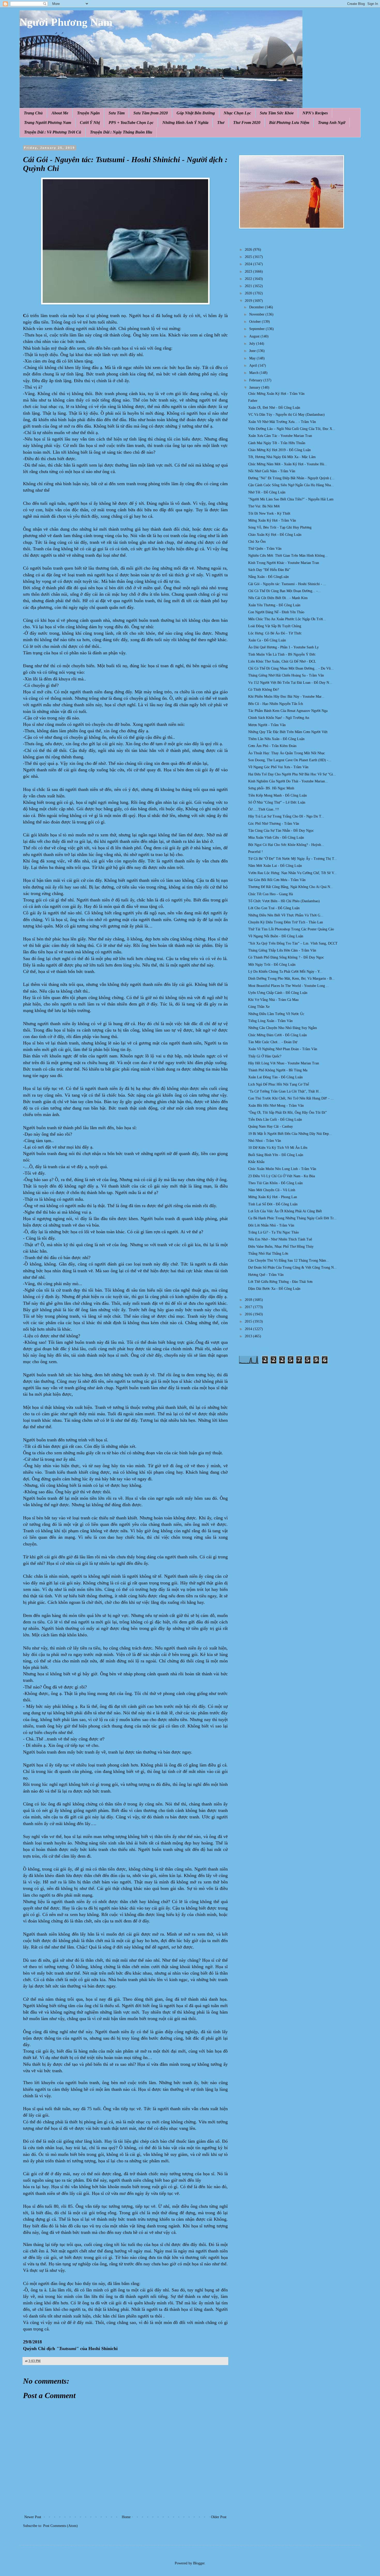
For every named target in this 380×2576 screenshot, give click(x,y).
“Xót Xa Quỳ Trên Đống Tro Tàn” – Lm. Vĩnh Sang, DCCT (293, 943)
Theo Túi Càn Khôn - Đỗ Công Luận (275, 1183)
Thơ (221, 123)
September (257, 329)
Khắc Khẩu (256, 1162)
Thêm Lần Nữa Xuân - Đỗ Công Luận (276, 739)
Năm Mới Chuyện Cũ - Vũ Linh (272, 1190)
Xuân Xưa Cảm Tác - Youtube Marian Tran (280, 436)
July (253, 344)
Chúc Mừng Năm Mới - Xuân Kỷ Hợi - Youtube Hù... (288, 464)
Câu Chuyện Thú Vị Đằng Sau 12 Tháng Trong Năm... (289, 1260)
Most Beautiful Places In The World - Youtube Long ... (289, 986)
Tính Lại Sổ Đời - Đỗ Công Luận (273, 1204)
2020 (249, 293)
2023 (249, 272)
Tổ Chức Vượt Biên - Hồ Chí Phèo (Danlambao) (284, 901)
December (257, 307)
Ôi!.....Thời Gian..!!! (264, 809)
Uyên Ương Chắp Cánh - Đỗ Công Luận (278, 993)
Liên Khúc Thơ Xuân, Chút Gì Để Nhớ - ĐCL (282, 661)
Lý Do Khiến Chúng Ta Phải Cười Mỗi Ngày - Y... (285, 972)
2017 (249, 1307)
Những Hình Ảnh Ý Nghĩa (185, 123)
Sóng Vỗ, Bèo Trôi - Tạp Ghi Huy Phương (280, 527)
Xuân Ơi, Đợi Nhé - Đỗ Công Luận (274, 408)
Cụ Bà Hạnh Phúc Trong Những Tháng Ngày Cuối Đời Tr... (292, 1218)
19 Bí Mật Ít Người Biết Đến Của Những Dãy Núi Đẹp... (290, 1134)
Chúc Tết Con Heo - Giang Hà (271, 894)
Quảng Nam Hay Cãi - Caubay (271, 1126)
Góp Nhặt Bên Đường (196, 113)
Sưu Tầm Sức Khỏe (277, 113)
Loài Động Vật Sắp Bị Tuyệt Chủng (275, 626)
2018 (249, 1300)
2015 (249, 1321)
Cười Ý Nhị (90, 123)
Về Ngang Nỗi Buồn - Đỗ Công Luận (276, 936)
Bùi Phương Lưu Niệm (289, 123)
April (254, 366)
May (253, 358)
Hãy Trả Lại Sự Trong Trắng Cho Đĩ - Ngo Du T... (286, 816)
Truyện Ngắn (88, 113)
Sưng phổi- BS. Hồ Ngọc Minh (271, 788)
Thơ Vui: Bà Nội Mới (264, 506)
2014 (249, 1329)
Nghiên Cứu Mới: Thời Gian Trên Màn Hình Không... (288, 556)
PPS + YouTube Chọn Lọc (131, 123)
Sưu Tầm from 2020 (151, 113)
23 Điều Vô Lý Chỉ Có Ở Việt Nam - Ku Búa (282, 1176)
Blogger (199, 2563)
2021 (249, 286)
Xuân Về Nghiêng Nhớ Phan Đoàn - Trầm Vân (283, 1049)
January (255, 387)
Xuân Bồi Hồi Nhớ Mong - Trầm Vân (276, 1106)
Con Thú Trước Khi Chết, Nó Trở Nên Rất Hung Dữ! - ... (291, 1098)
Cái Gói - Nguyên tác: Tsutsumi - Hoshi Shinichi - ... (287, 584)
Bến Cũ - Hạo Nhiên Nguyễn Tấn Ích (276, 704)
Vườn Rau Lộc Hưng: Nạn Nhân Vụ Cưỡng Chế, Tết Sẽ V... (292, 873)
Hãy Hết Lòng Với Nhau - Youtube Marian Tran (284, 1063)
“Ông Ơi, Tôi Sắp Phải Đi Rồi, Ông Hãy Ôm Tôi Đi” (287, 1113)
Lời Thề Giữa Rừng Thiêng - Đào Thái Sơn (280, 1282)
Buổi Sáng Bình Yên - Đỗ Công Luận (276, 1155)
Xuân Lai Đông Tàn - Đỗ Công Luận (275, 1077)
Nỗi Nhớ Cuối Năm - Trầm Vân (272, 471)
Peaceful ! (256, 852)
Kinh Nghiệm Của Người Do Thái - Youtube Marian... (288, 781)
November (257, 314)
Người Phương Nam (66, 22)
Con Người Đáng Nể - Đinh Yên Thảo (276, 612)
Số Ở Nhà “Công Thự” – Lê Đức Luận (277, 802)
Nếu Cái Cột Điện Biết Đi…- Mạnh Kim (278, 598)
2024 (249, 264)
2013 (249, 1336)
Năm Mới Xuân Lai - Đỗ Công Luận (275, 866)
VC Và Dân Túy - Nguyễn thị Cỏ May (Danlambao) (286, 415)
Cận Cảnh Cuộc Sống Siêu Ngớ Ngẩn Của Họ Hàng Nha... (291, 485)
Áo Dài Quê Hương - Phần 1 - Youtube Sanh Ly (283, 647)
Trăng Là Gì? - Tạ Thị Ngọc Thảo (273, 1232)
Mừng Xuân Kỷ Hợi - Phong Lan (273, 1197)
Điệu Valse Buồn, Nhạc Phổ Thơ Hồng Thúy (281, 1247)
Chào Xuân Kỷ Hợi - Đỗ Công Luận (275, 535)
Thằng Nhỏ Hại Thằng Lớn (268, 1254)
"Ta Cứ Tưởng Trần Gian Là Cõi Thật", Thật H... (285, 1091)
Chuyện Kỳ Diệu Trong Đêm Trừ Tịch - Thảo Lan (286, 922)
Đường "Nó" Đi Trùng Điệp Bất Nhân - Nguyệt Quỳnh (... (291, 478)
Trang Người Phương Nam (48, 123)
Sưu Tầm (117, 113)
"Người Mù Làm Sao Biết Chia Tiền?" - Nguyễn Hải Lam (291, 499)
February (256, 380)
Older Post (219, 2517)
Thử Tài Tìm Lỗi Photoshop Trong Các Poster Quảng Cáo (291, 929)
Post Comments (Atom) (60, 2526)
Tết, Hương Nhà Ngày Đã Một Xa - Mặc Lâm (282, 457)
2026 (249, 250)
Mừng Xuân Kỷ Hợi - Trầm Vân (272, 520)
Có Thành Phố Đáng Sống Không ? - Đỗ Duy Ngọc (286, 957)
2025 (249, 257)
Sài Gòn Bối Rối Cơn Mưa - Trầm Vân (277, 880)
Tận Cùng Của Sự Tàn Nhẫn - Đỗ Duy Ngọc (281, 831)
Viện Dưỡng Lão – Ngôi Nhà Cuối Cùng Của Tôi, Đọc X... (292, 429)
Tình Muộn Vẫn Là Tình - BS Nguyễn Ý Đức (282, 654)
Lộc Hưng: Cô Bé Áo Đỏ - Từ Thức (275, 633)
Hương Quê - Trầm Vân (266, 1275)
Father (253, 401)
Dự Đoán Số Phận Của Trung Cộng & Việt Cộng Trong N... (292, 1267)
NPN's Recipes (315, 113)
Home (126, 2517)
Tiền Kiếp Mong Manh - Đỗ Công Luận (278, 795)
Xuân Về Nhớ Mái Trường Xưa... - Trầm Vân (282, 422)
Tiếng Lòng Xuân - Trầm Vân (270, 1021)
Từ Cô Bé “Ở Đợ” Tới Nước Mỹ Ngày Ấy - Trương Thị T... (293, 859)
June (253, 351)
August (255, 336)
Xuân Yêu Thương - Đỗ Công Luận (274, 605)
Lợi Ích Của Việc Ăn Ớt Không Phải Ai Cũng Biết (285, 1211)
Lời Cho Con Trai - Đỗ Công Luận (274, 908)
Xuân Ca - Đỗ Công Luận (267, 640)
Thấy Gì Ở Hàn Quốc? (265, 1056)
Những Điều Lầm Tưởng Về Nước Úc (276, 1014)
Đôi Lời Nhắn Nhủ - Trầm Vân (271, 1225)
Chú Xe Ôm (257, 542)
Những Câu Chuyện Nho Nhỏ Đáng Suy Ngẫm (283, 1028)
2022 (249, 279)
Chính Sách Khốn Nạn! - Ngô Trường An (279, 718)
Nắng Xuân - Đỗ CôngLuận (268, 577)
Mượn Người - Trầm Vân (267, 725)
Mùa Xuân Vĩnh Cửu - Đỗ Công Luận (276, 838)
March (254, 373)
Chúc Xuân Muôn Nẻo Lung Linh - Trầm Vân (282, 1169)
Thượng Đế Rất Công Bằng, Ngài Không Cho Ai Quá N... (291, 887)
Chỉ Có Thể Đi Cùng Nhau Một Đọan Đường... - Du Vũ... (291, 668)
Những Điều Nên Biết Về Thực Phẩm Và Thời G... (286, 915)
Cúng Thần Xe (259, 1007)
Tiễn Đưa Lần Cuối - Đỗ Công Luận (275, 1120)
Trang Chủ (33, 113)
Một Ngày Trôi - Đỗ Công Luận (272, 965)
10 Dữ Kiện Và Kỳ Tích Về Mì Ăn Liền (278, 1148)
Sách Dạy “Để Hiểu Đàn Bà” (269, 570)
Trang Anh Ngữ (332, 123)
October (256, 322)
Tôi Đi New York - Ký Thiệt (269, 513)
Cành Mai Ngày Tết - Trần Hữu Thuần (277, 443)
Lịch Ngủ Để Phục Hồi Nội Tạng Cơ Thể (279, 1084)
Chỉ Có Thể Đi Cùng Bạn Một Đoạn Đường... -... (284, 591)
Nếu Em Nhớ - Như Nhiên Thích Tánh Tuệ (280, 1239)
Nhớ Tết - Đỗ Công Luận (267, 492)
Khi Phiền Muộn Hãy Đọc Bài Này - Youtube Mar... (286, 697)
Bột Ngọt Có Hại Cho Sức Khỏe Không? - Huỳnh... (286, 845)
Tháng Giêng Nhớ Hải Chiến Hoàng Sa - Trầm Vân (286, 675)
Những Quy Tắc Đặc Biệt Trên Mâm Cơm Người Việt (288, 732)
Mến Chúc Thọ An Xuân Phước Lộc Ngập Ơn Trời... (287, 619)
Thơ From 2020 (247, 123)
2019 (249, 301)
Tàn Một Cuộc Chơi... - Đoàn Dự (273, 1042)
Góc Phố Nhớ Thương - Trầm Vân (274, 824)
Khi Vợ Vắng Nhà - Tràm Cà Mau (273, 1000)
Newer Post (33, 2517)
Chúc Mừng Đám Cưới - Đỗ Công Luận (278, 1035)
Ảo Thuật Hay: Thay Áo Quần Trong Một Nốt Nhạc (287, 753)
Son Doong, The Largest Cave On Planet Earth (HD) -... (290, 760)
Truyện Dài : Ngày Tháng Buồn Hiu (121, 132)
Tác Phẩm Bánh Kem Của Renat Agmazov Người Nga (288, 711)
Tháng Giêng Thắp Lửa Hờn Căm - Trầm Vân (282, 950)
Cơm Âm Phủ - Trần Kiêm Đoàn (272, 746)
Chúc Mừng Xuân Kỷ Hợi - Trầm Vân (276, 394)
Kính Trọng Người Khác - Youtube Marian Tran (284, 563)
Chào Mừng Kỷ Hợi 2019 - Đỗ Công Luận (279, 450)
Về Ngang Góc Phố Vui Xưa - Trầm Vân (278, 767)
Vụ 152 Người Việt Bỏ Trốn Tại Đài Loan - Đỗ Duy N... (290, 683)
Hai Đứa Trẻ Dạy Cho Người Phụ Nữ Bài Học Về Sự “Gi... (292, 774)
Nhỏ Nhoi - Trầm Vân (265, 1141)
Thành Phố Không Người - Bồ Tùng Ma (278, 1070)
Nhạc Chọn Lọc (237, 113)
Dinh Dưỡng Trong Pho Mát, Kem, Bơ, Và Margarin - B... (291, 979)
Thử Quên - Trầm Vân (265, 549)
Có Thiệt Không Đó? (264, 690)
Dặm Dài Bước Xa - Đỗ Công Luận (274, 1289)
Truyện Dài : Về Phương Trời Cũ (53, 132)
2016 (249, 1314)
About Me (60, 113)
